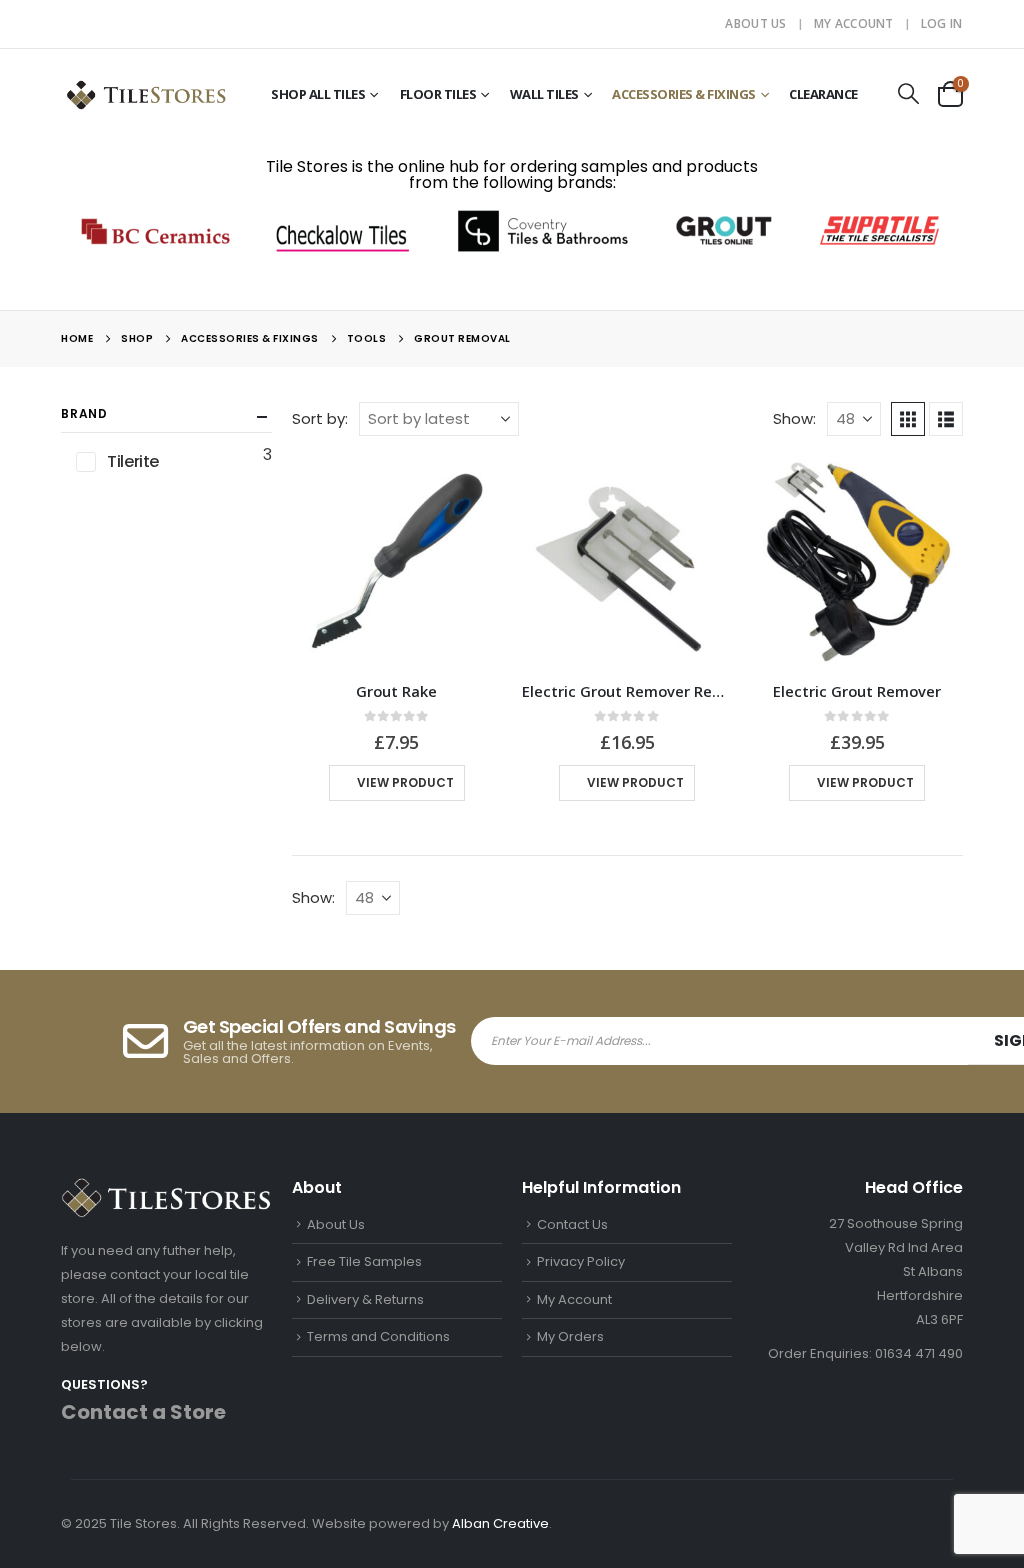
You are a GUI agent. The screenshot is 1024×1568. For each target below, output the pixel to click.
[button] (909, 94)
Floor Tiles (438, 94)
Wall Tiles (544, 94)
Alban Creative (500, 1523)
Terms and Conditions (378, 1336)
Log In (942, 23)
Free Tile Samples (364, 1261)
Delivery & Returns (365, 1299)
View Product (405, 782)
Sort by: (320, 418)
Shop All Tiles (318, 94)
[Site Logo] (146, 94)
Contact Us (572, 1224)
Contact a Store (143, 1412)
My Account (854, 23)
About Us (755, 23)
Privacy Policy (581, 1261)
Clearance (823, 94)
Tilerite (132, 461)
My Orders (570, 1336)
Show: (794, 418)
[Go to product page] (397, 561)
